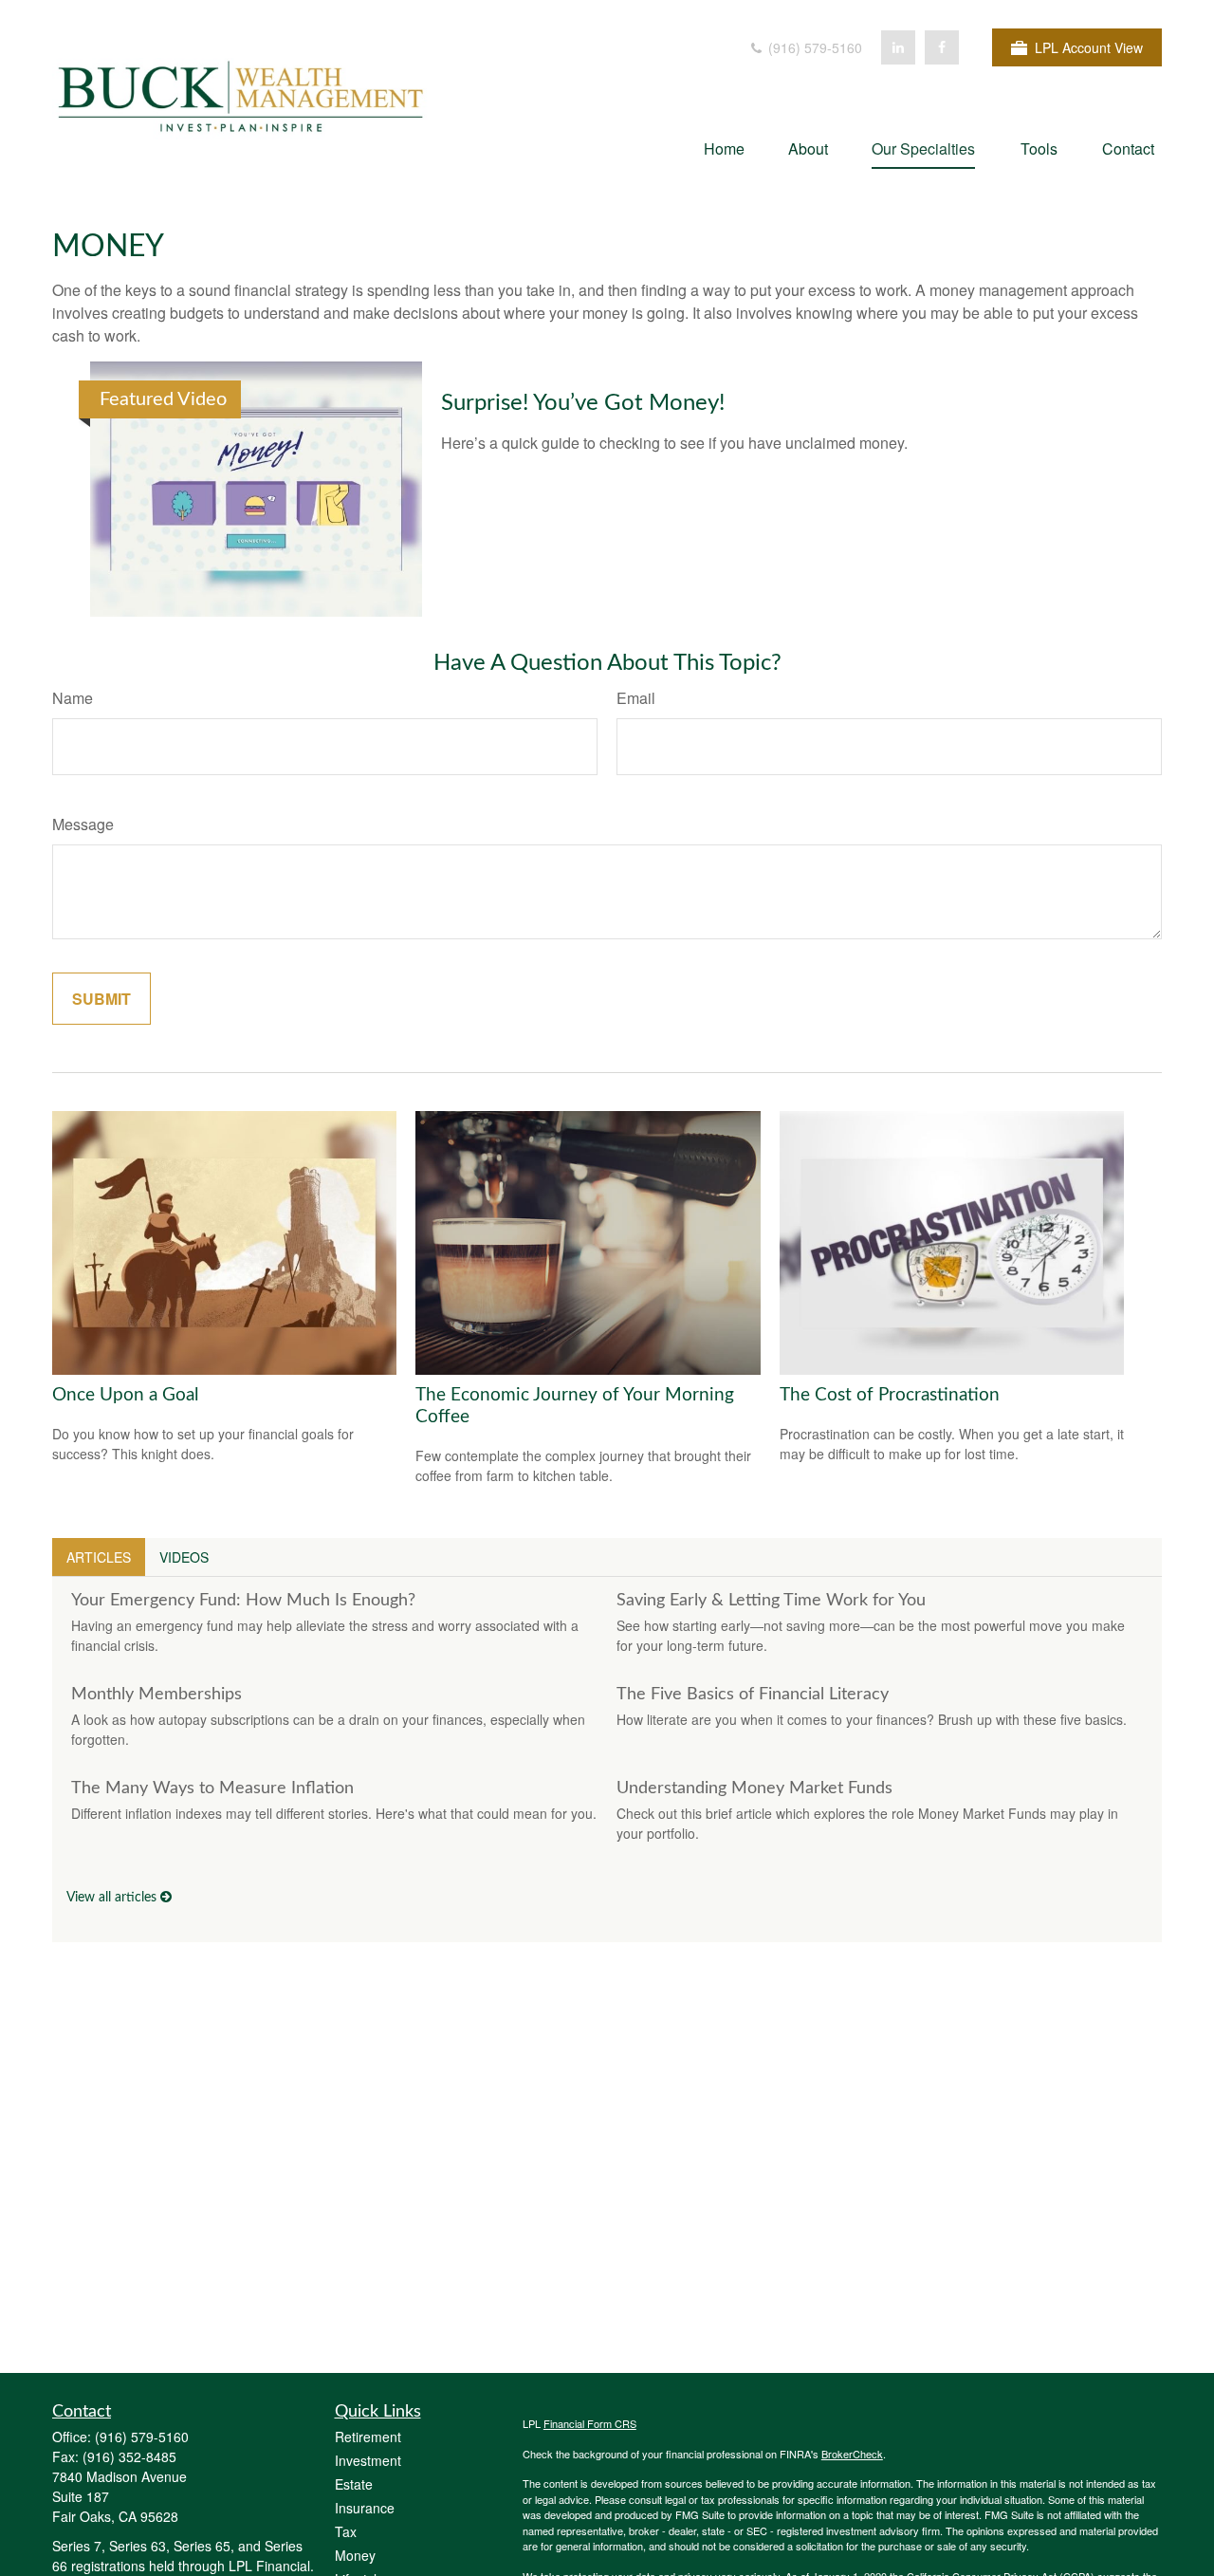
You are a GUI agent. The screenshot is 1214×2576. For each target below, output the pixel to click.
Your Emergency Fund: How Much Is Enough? (243, 1601)
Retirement (368, 2437)
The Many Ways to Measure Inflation (212, 1788)
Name (73, 698)
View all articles (113, 1898)
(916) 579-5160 (813, 47)
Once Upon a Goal (125, 1395)
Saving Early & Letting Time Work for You (771, 1601)
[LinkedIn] (898, 47)
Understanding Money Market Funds (754, 1788)
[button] (724, 148)
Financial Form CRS (590, 2423)
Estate (354, 2484)
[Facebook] (942, 47)
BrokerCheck (852, 2454)
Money (355, 2555)
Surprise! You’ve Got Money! (583, 403)
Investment (368, 2460)
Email (636, 698)
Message (83, 824)
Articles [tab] (99, 1557)
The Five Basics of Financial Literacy (753, 1695)
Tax (346, 2531)
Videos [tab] (184, 1557)
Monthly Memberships (156, 1695)
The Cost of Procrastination (890, 1395)
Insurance (365, 2508)
